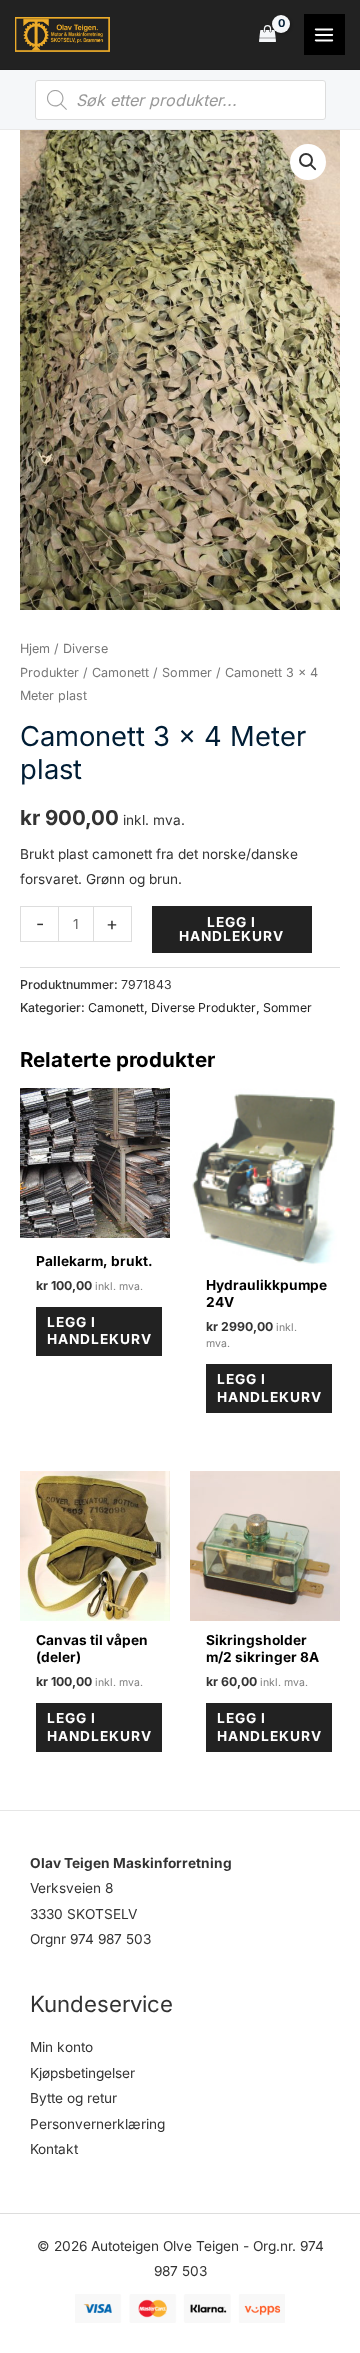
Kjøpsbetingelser (82, 2073)
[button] (308, 162)
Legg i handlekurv (231, 929)
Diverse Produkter (203, 1007)
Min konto (61, 2047)
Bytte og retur (73, 2098)
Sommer (187, 672)
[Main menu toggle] (324, 34)
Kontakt (54, 2149)
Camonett (120, 672)
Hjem (35, 648)
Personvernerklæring (97, 2124)
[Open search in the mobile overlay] (180, 100)
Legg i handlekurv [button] (99, 1331)
